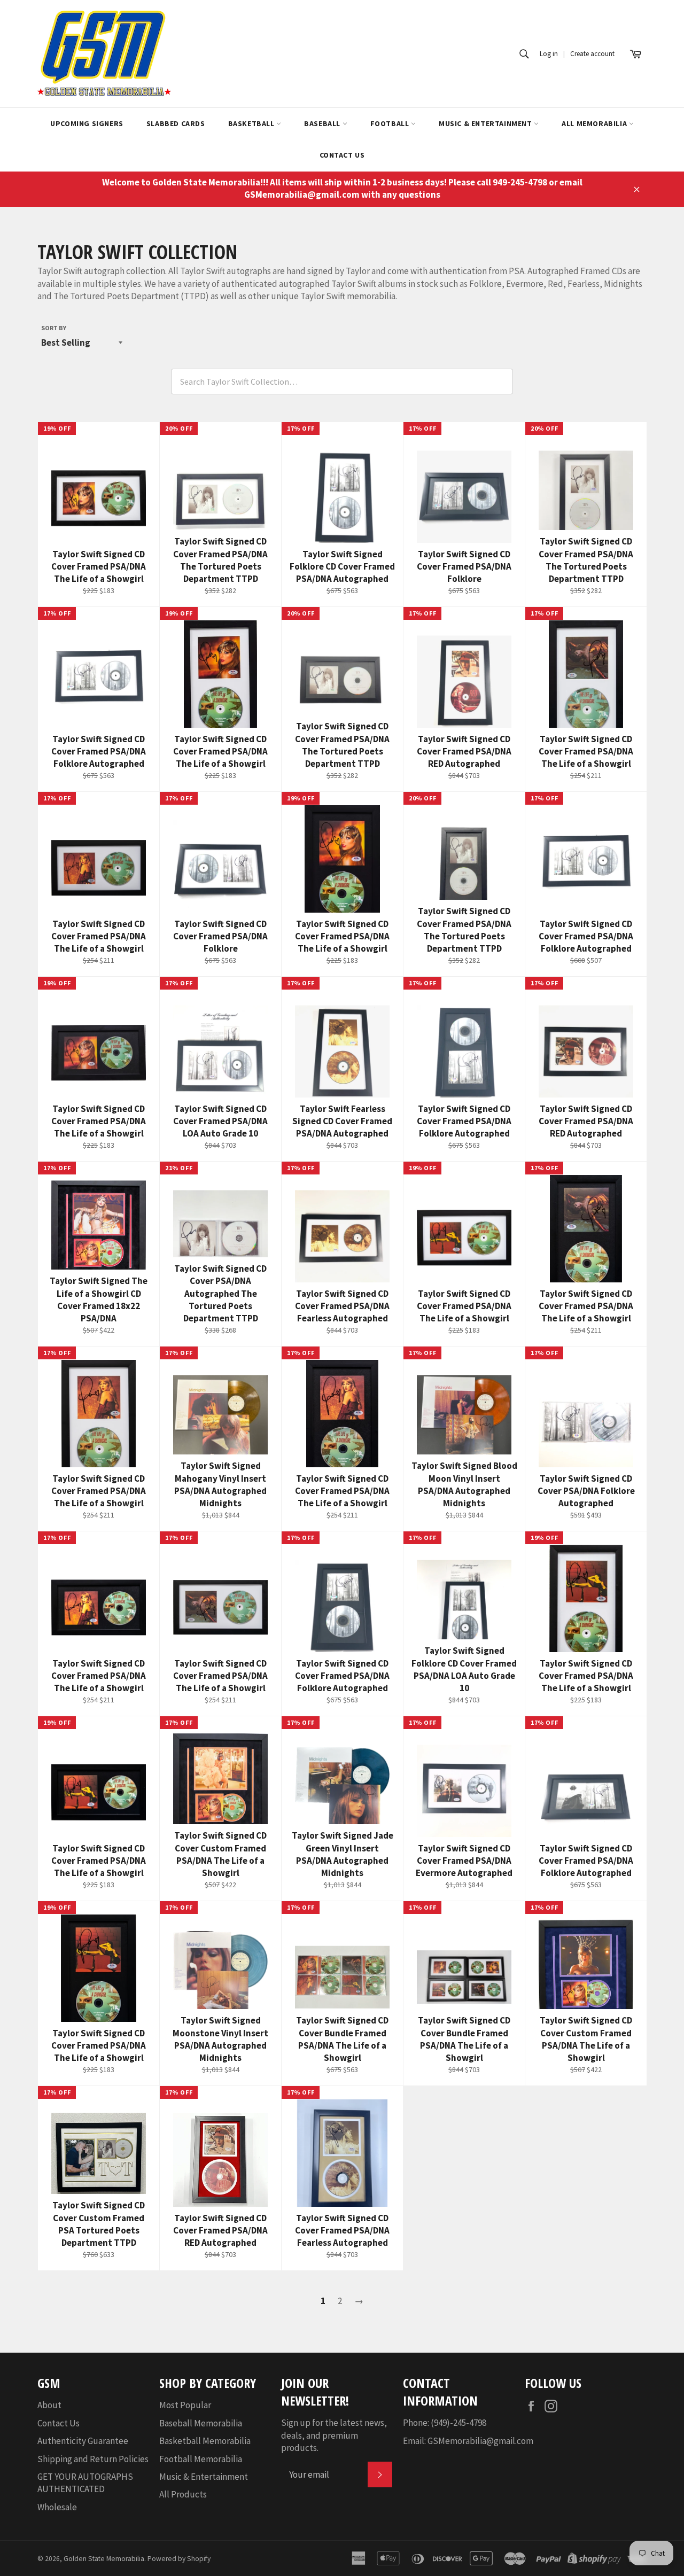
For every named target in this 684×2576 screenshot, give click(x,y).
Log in (549, 54)
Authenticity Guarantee (83, 2441)
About (49, 2405)
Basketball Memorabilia (205, 2441)
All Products (183, 2494)
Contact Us (342, 155)
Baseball (323, 123)
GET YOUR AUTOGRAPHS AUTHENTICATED (85, 2483)
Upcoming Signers (87, 123)
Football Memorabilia (201, 2459)
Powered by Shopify (179, 2559)
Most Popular (185, 2405)
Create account (592, 54)
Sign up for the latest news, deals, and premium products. (334, 2435)
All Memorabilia (595, 123)
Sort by (54, 328)
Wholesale (57, 2507)
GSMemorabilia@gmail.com (480, 2441)
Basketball (252, 123)
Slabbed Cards (176, 123)
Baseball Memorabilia (201, 2423)
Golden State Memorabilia (104, 2559)
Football (391, 123)
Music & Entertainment (486, 123)
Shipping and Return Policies (93, 2459)
